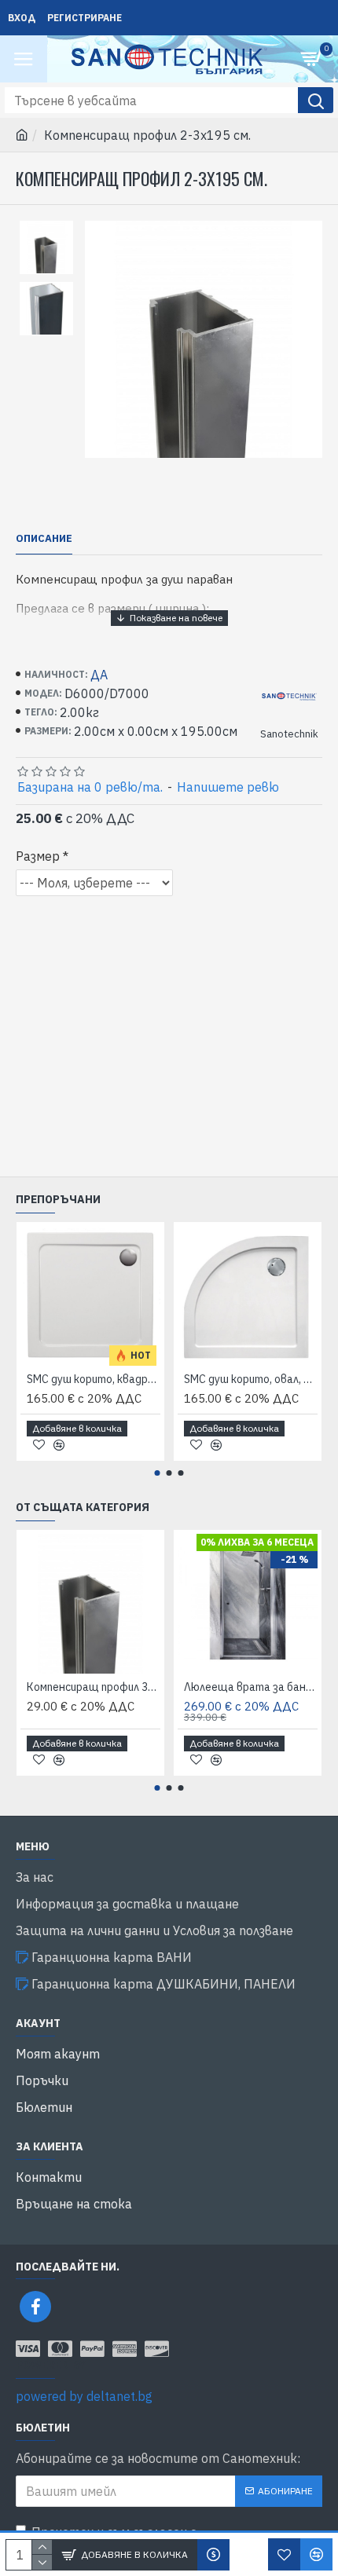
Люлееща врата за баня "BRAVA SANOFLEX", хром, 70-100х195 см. (251, 1687)
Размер (38, 856)
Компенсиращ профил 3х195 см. (94, 1687)
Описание (44, 539)
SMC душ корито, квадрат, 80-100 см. (94, 1379)
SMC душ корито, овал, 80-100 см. (251, 1379)
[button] (158, 1473)
